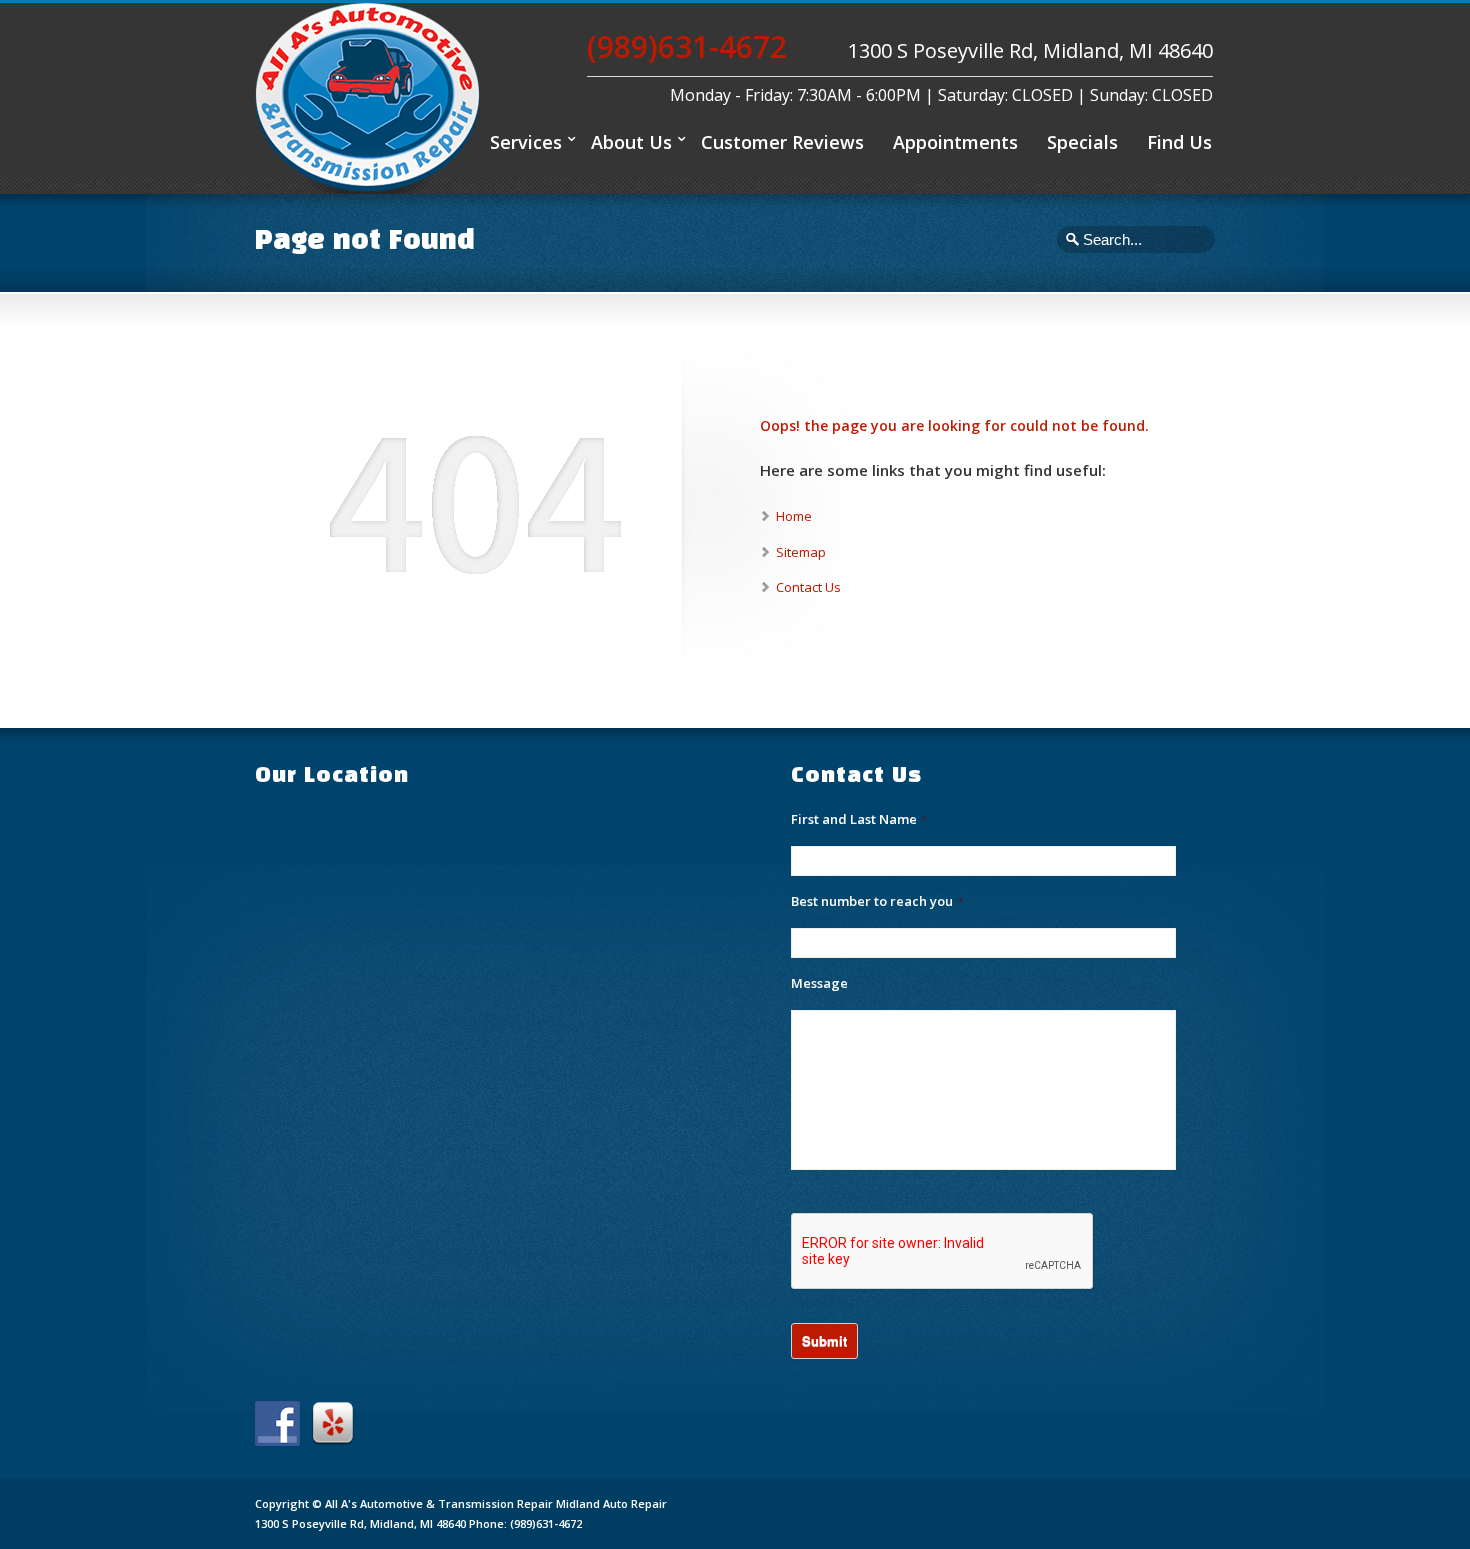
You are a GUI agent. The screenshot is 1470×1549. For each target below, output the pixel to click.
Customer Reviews (782, 142)
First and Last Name (859, 819)
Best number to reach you (877, 901)
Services (526, 142)
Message (819, 983)
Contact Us (808, 587)
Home (794, 516)
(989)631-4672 (687, 46)
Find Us (1179, 142)
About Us (631, 142)
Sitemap (801, 552)
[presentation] (943, 1252)
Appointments (955, 142)
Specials (1082, 142)
